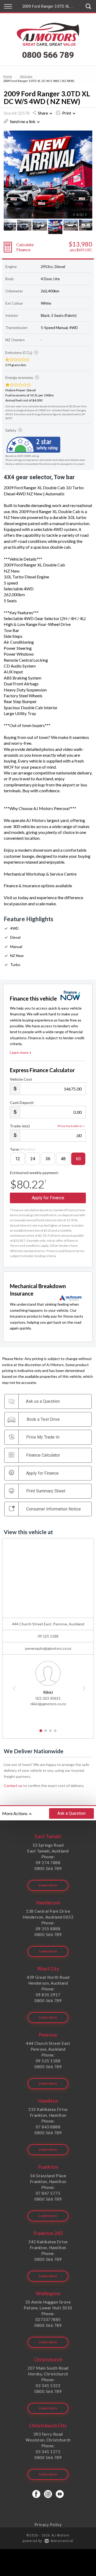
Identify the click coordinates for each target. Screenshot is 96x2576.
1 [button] (41, 1733)
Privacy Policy (48, 2525)
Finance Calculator (43, 1455)
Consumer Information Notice (53, 1509)
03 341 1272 (48, 2452)
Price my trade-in (70, 1126)
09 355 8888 (48, 1929)
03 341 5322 (48, 2385)
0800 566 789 (48, 55)
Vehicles (26, 77)
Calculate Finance (25, 247)
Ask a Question (71, 1813)
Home (8, 77)
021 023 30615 (48, 1698)
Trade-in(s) (20, 1126)
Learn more (19, 1052)
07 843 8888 (48, 2127)
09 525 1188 (48, 1636)
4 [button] (55, 1733)
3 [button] (51, 1733)
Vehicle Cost (21, 1079)
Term (22, 1149)
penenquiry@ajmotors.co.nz (48, 1648)
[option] (48, 175)
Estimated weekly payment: (34, 1173)
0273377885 (48, 2319)
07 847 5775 (48, 2193)
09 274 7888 (48, 1863)
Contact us (13, 1785)
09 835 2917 (48, 1995)
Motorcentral (62, 2541)
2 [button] (46, 1733)
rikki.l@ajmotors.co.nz (48, 1704)
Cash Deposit (22, 1103)
